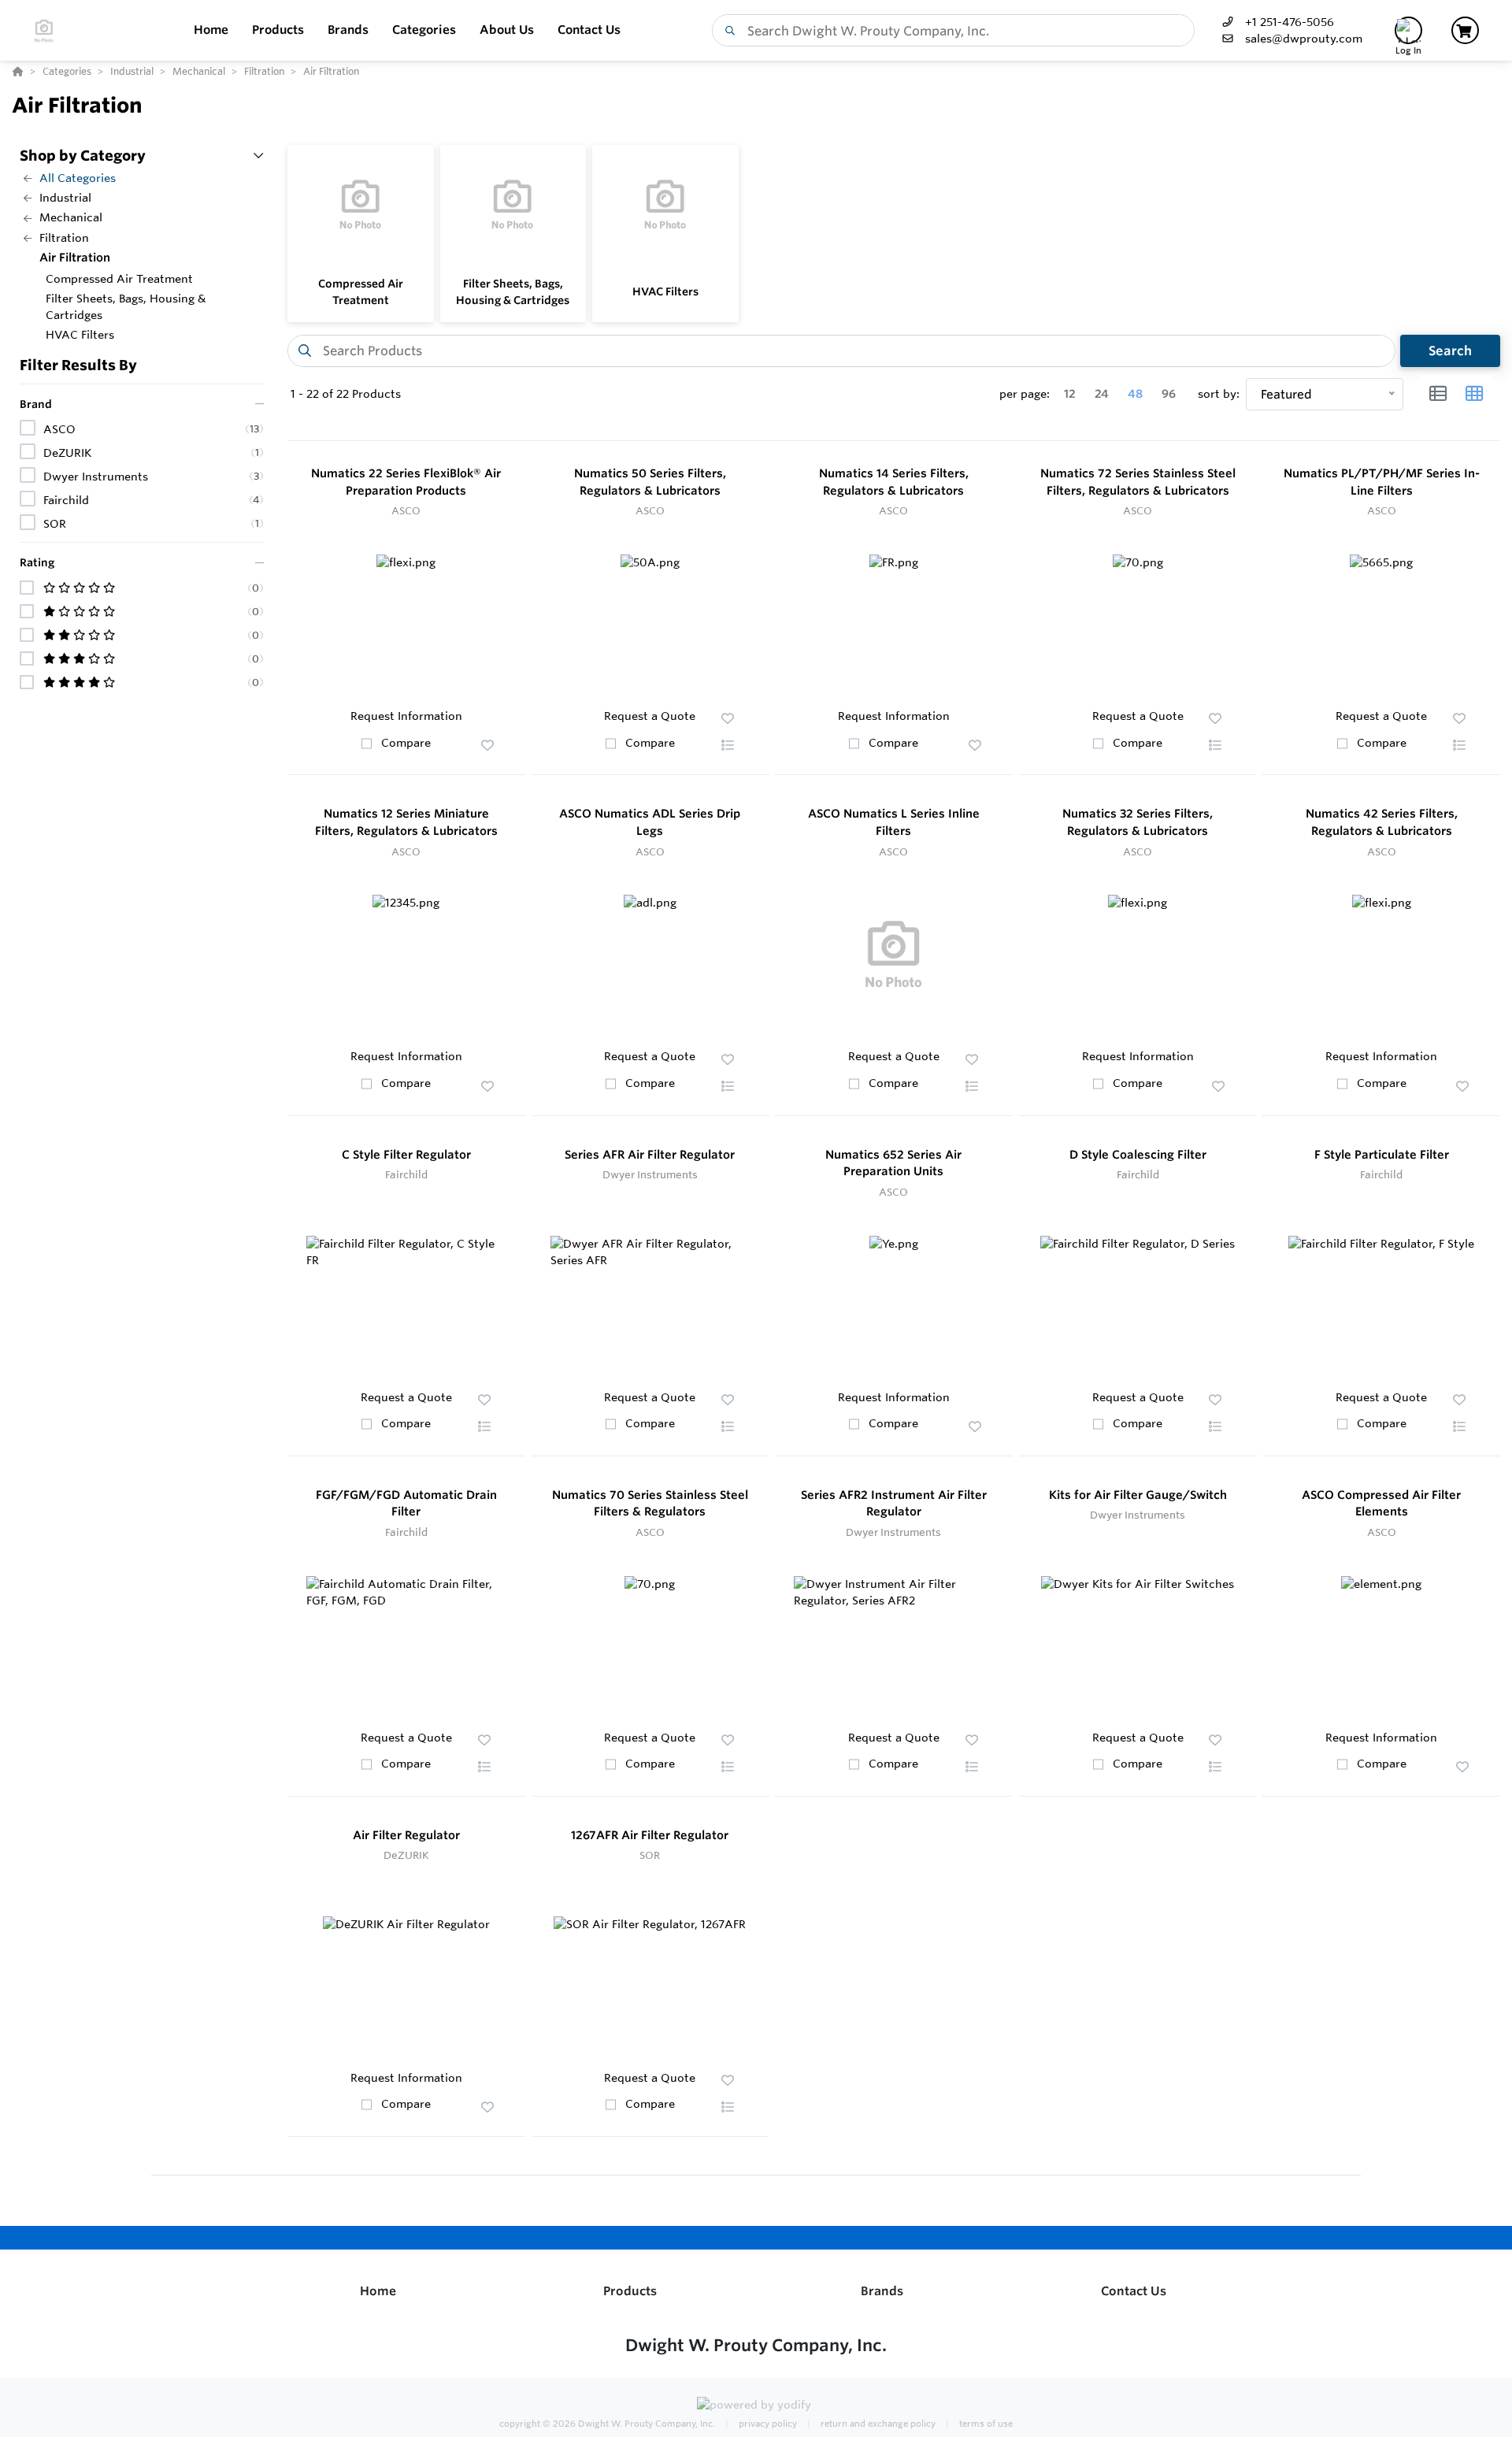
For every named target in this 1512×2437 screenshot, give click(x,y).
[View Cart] (1465, 30)
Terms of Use (985, 2424)
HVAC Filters (665, 291)
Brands (882, 2291)
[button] (487, 745)
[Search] (727, 31)
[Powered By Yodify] (756, 2407)
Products (630, 2291)
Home (378, 2291)
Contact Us (1134, 2291)
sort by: (1219, 394)
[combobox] (953, 30)
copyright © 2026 (607, 2424)
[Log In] (1408, 30)
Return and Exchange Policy (877, 2424)
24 (1102, 394)
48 (1135, 394)
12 (1070, 394)
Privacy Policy (767, 2424)
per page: (1025, 394)
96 (1169, 394)
